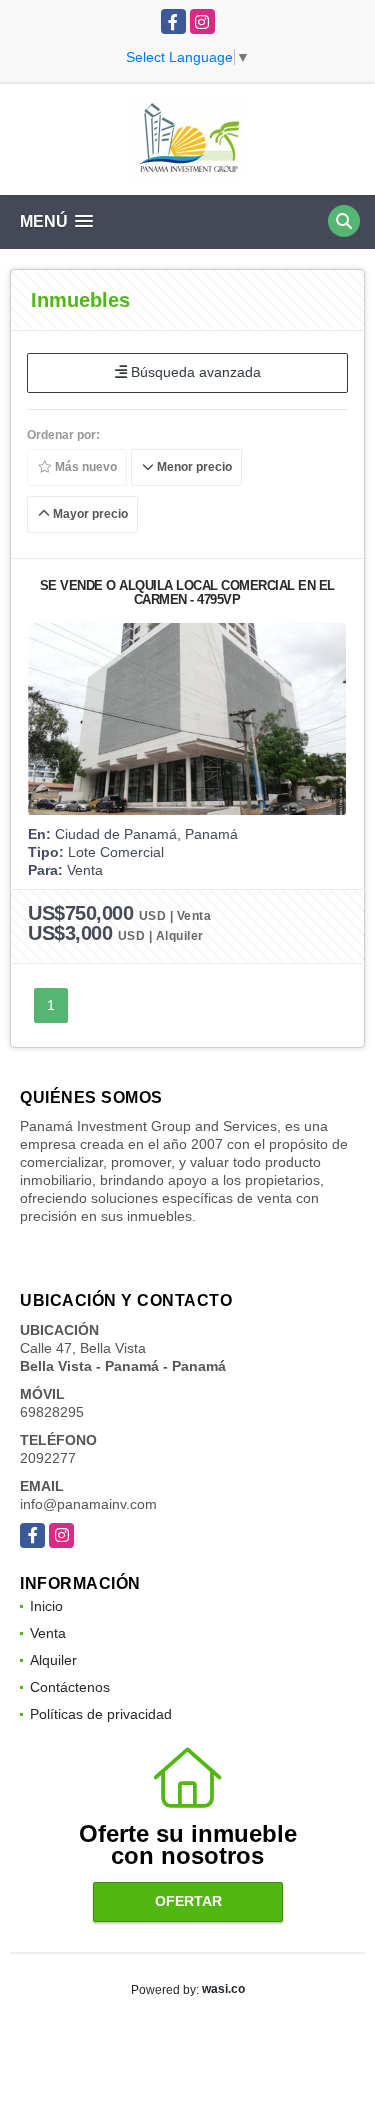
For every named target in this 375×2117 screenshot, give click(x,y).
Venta (48, 1633)
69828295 (52, 1412)
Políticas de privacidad (101, 1714)
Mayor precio (89, 514)
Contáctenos (70, 1687)
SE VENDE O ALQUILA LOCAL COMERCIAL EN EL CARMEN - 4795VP (187, 592)
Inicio (46, 1606)
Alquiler (53, 1660)
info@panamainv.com (88, 1504)
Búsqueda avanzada (194, 372)
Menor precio (193, 467)
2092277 (48, 1458)
